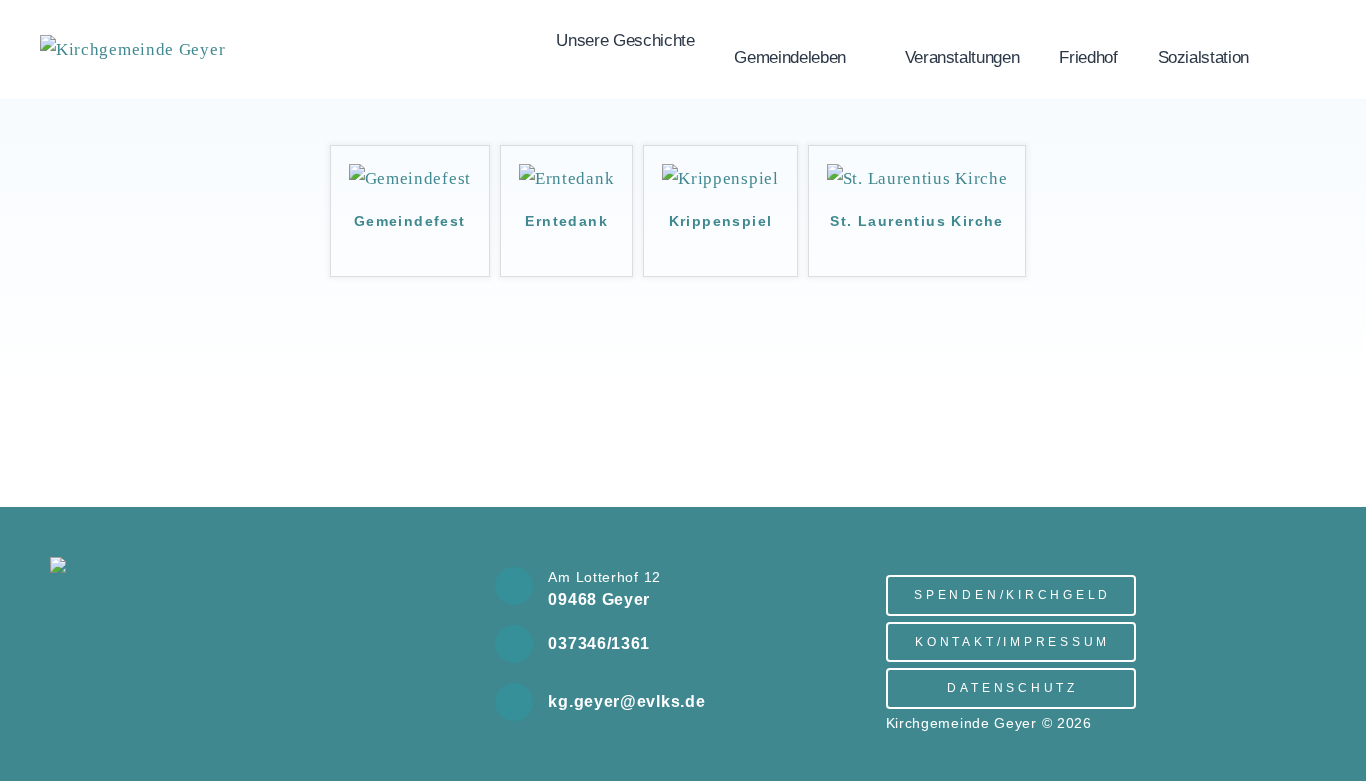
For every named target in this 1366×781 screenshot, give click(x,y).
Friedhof (1088, 57)
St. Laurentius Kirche (916, 221)
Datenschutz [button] (1012, 687)
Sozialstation (1203, 57)
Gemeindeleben (789, 57)
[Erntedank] (566, 178)
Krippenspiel (721, 221)
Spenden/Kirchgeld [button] (1012, 594)
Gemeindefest (410, 221)
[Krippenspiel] (720, 178)
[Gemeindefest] (410, 178)
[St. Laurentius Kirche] (917, 178)
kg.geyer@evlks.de (626, 701)
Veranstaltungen (962, 57)
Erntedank (566, 221)
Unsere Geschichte (625, 40)
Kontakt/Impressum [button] (1012, 641)
